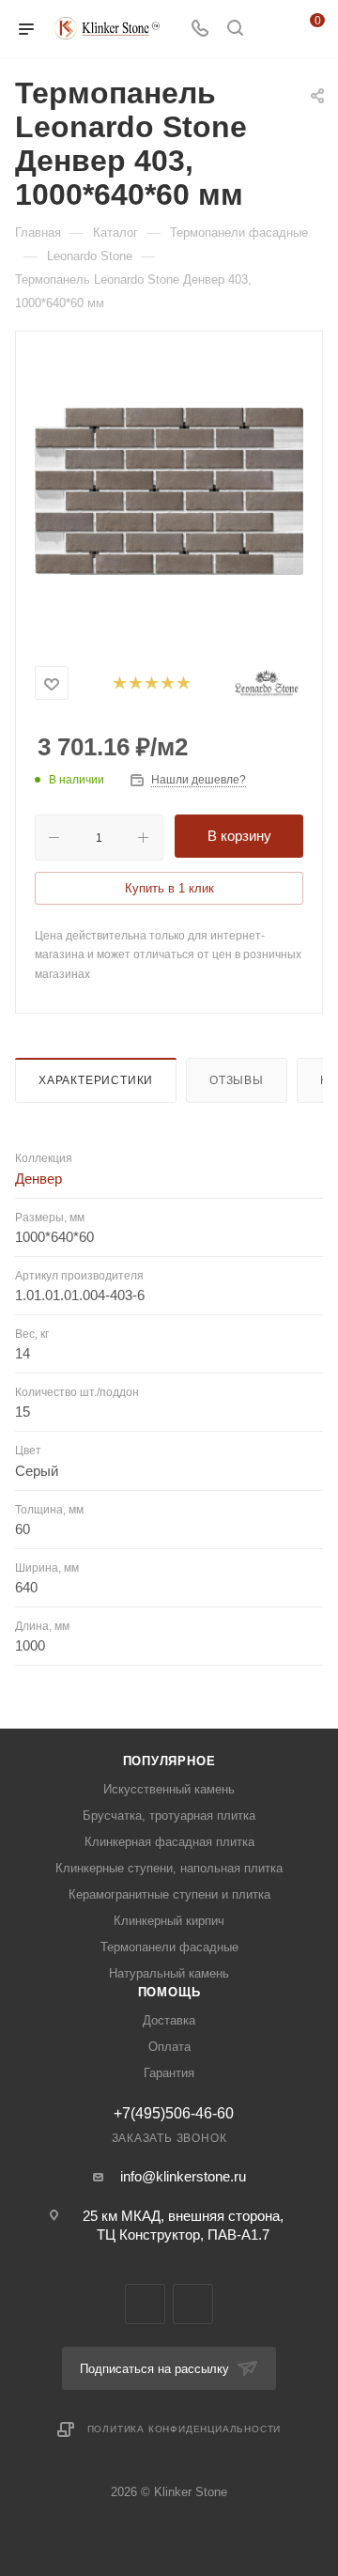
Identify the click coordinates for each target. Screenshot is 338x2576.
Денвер (38, 1179)
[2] (135, 683)
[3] (151, 683)
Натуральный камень (169, 1973)
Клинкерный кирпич (169, 1921)
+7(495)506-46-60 (174, 2114)
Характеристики (96, 1080)
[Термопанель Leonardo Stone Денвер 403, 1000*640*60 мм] (169, 491)
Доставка (169, 2020)
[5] (183, 683)
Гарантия (169, 2073)
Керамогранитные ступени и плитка (169, 1894)
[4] (167, 683)
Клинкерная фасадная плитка (169, 1842)
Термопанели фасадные (169, 1947)
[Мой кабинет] (270, 30)
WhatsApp (193, 2304)
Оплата (169, 2047)
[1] (119, 683)
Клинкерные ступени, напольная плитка (169, 1868)
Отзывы (237, 1080)
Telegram (145, 2304)
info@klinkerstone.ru (183, 2176)
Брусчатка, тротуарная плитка (169, 1816)
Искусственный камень (169, 1789)
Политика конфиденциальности (184, 2429)
